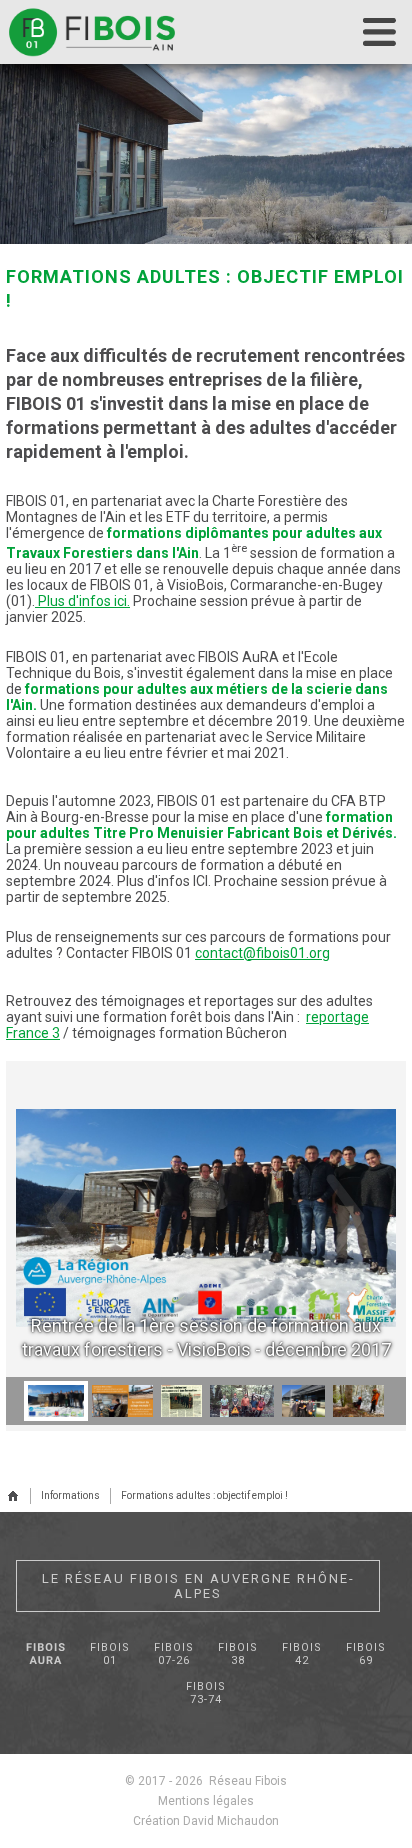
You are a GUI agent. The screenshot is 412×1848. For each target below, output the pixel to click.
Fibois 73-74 (206, 1693)
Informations (70, 1495)
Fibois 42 (302, 1654)
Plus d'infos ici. (84, 601)
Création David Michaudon (206, 1821)
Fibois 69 (366, 1654)
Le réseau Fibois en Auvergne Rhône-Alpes (198, 1586)
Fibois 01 (110, 1654)
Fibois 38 (238, 1654)
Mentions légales (206, 1801)
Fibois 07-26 (174, 1654)
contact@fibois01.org (262, 953)
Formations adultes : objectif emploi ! (204, 1495)
